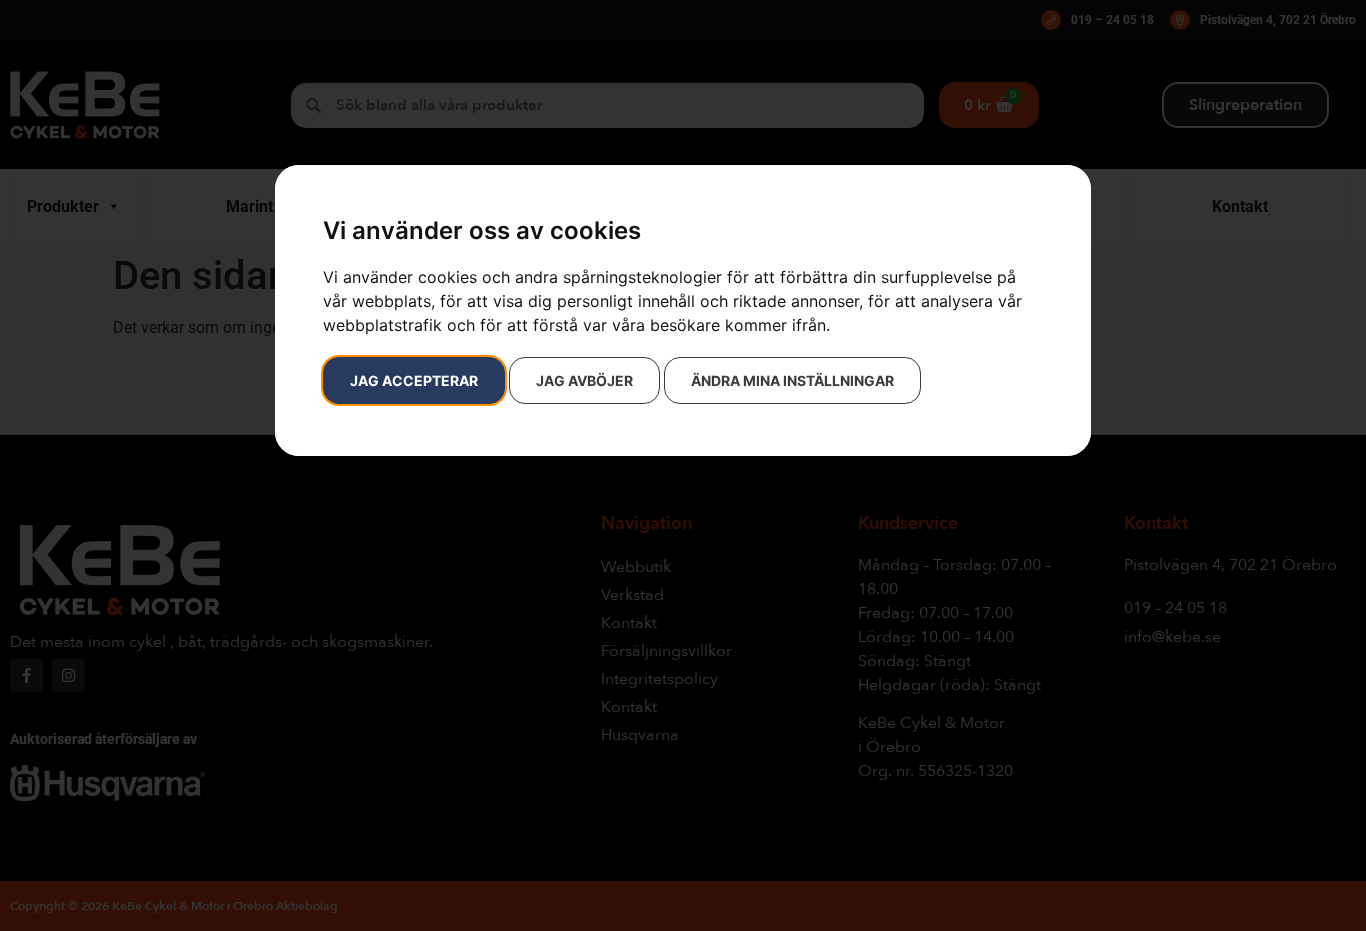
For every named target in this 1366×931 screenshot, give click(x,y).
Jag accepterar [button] (414, 380)
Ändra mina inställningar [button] (792, 380)
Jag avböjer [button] (584, 380)
